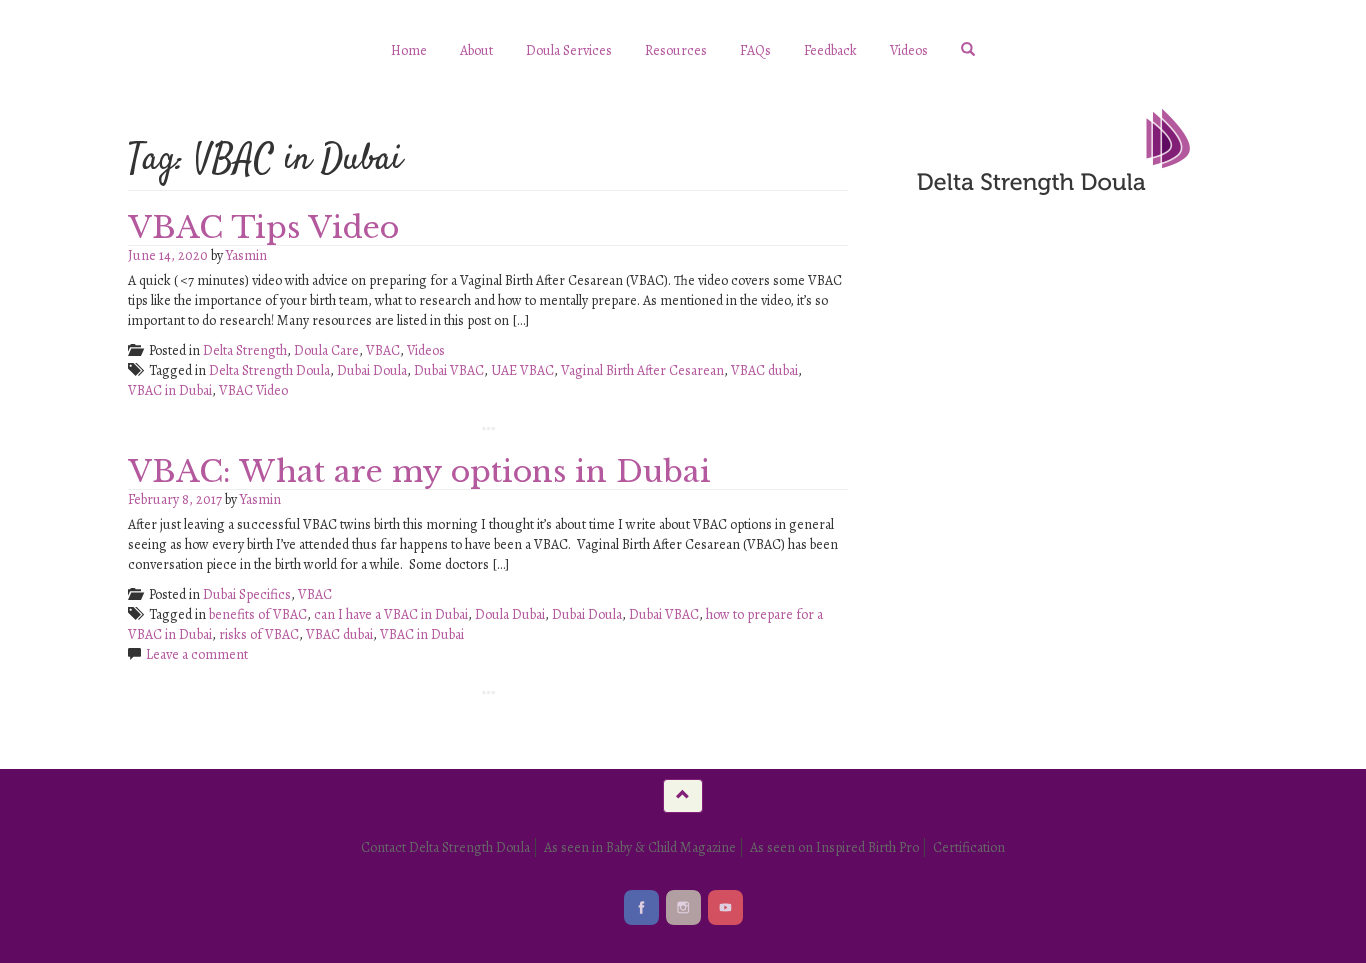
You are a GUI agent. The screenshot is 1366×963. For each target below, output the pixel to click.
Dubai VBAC (449, 370)
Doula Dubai (510, 614)
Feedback (830, 50)
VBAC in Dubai (170, 390)
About (476, 50)
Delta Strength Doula (269, 370)
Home (409, 50)
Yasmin (246, 255)
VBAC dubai (764, 370)
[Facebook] (641, 907)
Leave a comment (197, 654)
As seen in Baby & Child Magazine (640, 847)
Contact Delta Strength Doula (445, 847)
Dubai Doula (372, 370)
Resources (676, 50)
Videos (909, 50)
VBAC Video (253, 390)
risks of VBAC (259, 634)
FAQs (755, 50)
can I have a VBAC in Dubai (391, 614)
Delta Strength (245, 350)
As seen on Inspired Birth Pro (834, 847)
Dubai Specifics (247, 594)
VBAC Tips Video (263, 227)
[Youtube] (725, 907)
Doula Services (569, 50)
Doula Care (326, 350)
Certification (969, 847)
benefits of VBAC (258, 614)
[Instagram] (683, 907)
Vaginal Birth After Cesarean (642, 370)
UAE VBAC (522, 370)
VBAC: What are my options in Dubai (419, 471)
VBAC (383, 350)
